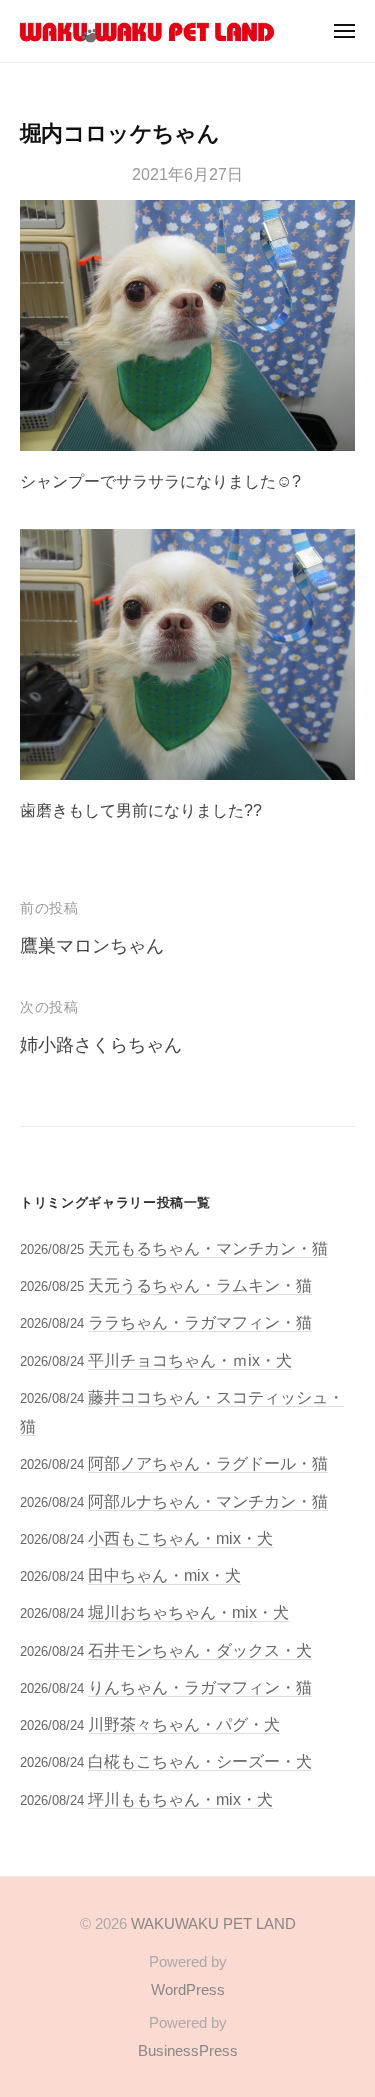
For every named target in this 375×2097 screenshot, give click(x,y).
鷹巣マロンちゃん (92, 946)
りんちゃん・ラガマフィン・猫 (200, 1687)
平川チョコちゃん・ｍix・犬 (190, 1360)
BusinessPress (188, 2050)
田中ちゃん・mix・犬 (164, 1575)
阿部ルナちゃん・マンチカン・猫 (208, 1501)
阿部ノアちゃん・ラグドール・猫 (208, 1463)
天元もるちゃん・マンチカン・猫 (208, 1248)
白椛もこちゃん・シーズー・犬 (200, 1761)
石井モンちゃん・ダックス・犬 (200, 1650)
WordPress (188, 1989)
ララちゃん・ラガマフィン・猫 (200, 1322)
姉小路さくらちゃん (101, 1045)
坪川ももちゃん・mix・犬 (180, 1799)
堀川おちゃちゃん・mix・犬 (188, 1612)
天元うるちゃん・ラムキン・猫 (200, 1285)
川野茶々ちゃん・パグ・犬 (184, 1724)
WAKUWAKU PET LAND (213, 1923)
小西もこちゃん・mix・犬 (180, 1538)
